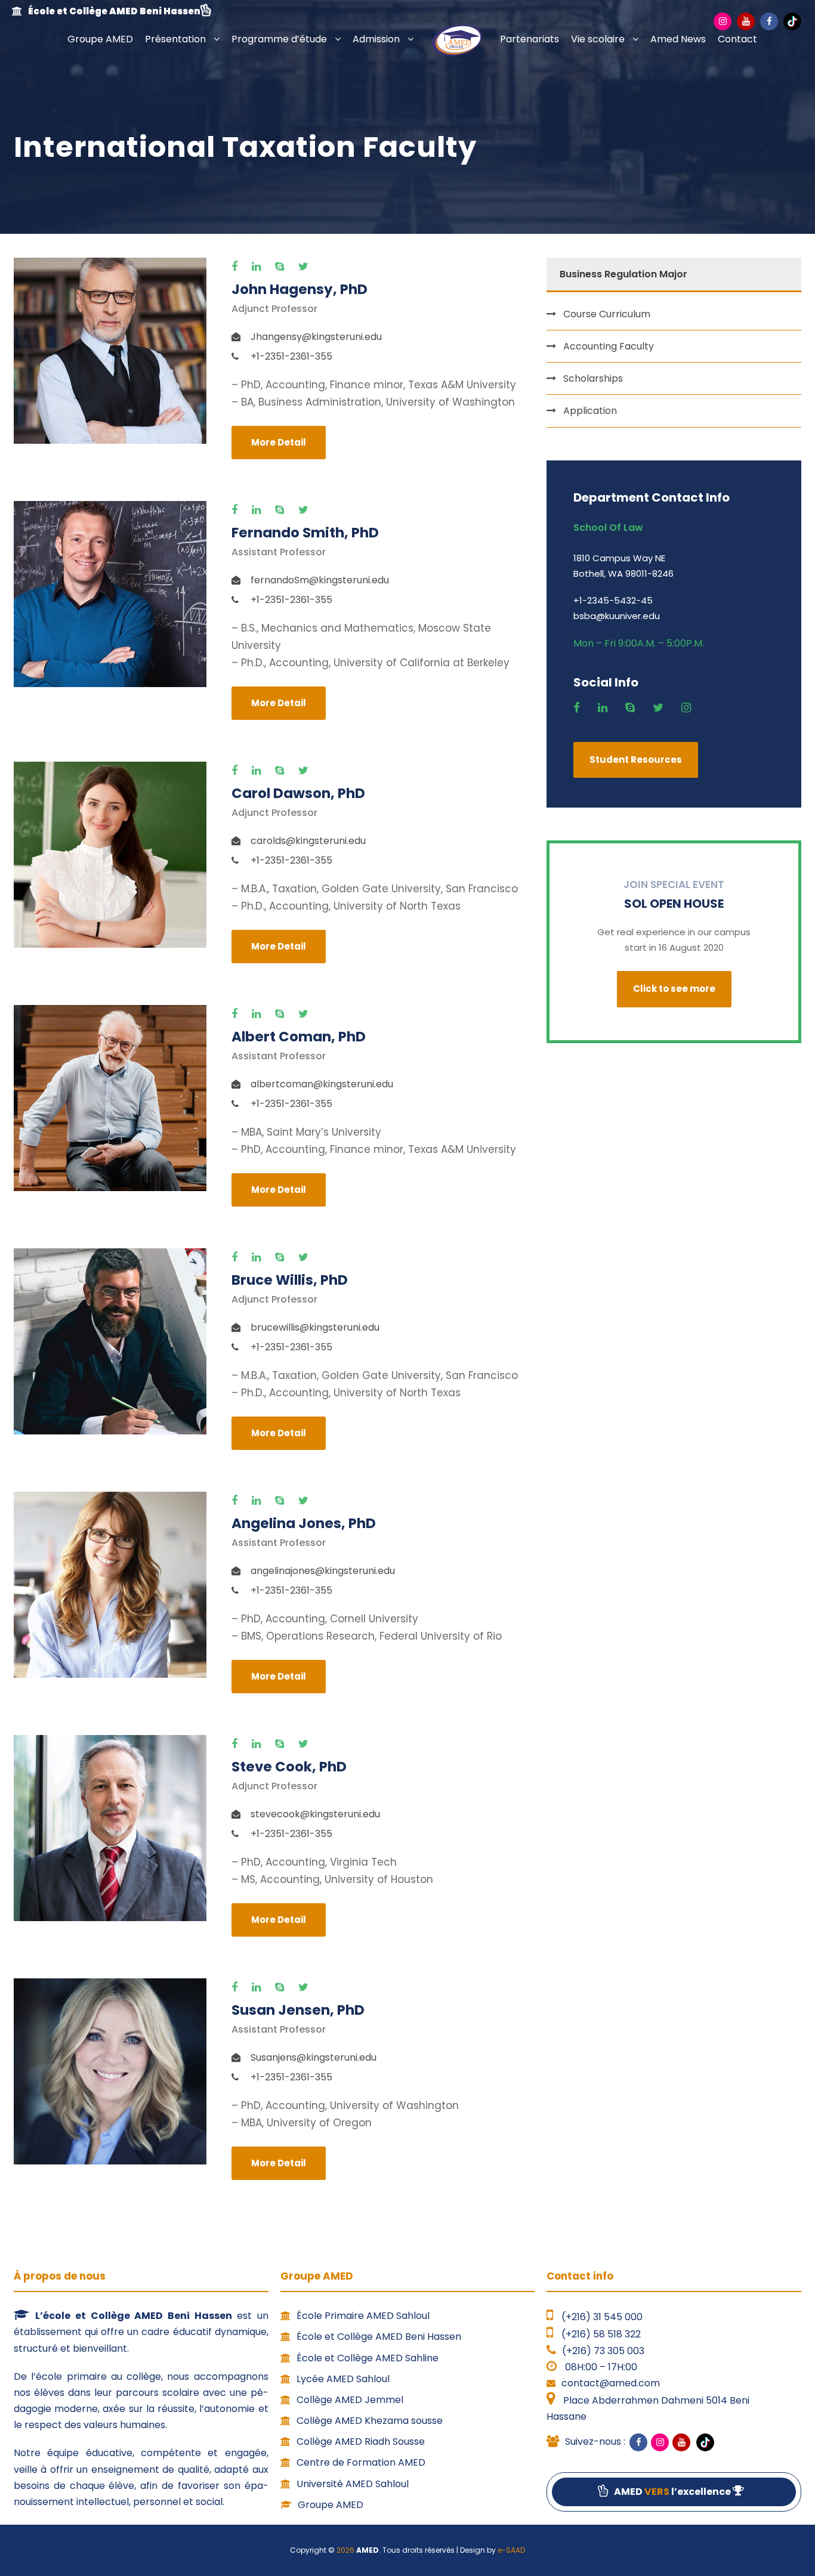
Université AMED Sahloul (353, 2484)
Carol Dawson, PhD (298, 793)
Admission (376, 39)
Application (590, 411)
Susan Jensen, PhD (298, 2010)
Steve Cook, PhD (289, 1767)
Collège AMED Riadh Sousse (361, 2442)
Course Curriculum (607, 314)
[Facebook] (769, 21)
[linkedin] (259, 267)
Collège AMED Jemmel (350, 2400)
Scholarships (593, 378)
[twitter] (306, 267)
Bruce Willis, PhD (290, 1280)
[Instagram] (723, 21)
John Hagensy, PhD (300, 289)
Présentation (175, 39)
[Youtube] (746, 21)
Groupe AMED (100, 39)
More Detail (279, 442)
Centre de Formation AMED (361, 2462)
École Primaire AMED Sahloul (363, 2316)
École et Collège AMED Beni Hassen (379, 2337)
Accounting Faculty (609, 346)
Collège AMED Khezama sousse (370, 2421)
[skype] (283, 267)
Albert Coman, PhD (299, 1037)
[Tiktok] (792, 21)
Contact (737, 39)
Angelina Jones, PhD (304, 1523)
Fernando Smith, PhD (305, 533)
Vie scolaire (598, 39)
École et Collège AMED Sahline (368, 2358)
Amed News (678, 39)
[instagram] (689, 708)
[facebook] (237, 267)
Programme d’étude (279, 39)
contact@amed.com (611, 2383)
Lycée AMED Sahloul (343, 2379)
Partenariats (530, 39)
